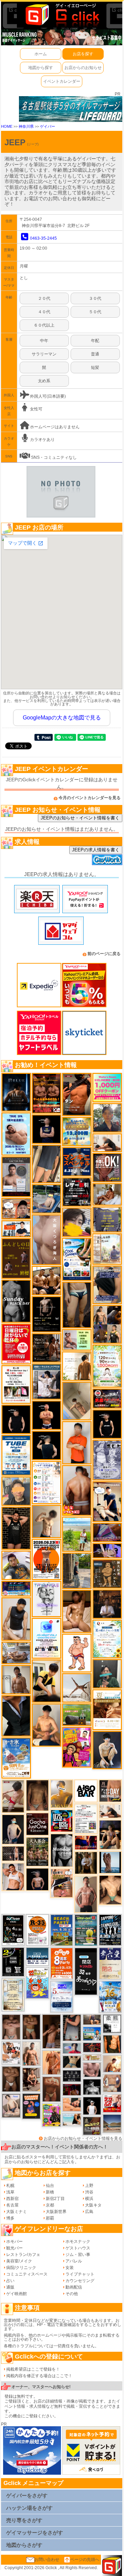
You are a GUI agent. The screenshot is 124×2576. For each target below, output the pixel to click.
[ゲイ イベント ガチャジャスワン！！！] (37, 1824)
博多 (10, 2218)
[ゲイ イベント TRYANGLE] (46, 1599)
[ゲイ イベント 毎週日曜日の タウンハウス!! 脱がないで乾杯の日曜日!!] (16, 1344)
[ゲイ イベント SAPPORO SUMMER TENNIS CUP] (110, 1930)
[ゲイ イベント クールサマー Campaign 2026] (77, 1259)
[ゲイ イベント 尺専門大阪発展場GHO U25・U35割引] (62, 1820)
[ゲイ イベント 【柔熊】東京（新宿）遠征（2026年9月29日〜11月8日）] (112, 2023)
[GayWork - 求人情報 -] (107, 860)
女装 (70, 2268)
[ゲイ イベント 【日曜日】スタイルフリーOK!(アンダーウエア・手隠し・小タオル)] (107, 1167)
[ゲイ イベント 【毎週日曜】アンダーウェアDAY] (107, 1532)
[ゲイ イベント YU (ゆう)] (37, 1879)
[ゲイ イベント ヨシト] (77, 1222)
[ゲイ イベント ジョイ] (46, 1199)
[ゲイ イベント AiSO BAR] (86, 1791)
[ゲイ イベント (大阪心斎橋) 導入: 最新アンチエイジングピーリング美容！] (16, 1177)
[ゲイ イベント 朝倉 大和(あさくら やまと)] (92, 2069)
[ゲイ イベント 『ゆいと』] (107, 1750)
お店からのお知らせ (83, 68)
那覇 (50, 2218)
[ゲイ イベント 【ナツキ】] (32, 2079)
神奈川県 (26, 126)
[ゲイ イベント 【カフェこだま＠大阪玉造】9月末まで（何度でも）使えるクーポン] (16, 1758)
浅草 (10, 2192)
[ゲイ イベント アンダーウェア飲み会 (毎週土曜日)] (107, 1219)
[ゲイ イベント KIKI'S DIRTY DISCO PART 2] (77, 1747)
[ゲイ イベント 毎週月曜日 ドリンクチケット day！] (86, 1818)
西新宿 (12, 2199)
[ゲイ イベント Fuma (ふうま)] (46, 1129)
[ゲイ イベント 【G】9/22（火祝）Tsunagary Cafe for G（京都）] (72, 2048)
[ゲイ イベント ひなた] (11, 2105)
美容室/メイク (19, 2261)
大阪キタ (93, 2205)
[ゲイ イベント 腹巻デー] (107, 1460)
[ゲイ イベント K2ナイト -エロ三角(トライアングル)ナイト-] (92, 2047)
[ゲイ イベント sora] (110, 1890)
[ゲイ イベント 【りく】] (62, 1794)
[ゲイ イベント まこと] (46, 1521)
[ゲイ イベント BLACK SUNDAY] (16, 1301)
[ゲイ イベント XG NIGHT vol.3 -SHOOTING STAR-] (46, 1638)
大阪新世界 (56, 2212)
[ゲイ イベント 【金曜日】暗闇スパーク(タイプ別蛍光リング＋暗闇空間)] (92, 2126)
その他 (72, 2294)
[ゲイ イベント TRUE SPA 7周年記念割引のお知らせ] (16, 1134)
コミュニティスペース (27, 2274)
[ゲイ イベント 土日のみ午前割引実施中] (72, 2119)
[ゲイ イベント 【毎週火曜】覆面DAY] (72, 2089)
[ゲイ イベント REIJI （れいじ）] (92, 2106)
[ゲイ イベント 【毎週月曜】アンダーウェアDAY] (86, 1842)
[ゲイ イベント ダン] (77, 1094)
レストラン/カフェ (23, 2255)
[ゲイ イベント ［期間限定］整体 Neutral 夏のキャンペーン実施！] (16, 1619)
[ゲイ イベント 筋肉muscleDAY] (62, 1850)
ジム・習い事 (78, 2255)
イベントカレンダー (62, 81)
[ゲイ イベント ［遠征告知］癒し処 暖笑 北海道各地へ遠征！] (46, 1725)
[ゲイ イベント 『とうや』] (13, 1829)
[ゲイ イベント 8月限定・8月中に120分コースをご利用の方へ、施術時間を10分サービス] (107, 1638)
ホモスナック (78, 2242)
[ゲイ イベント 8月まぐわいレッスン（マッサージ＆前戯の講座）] (107, 1194)
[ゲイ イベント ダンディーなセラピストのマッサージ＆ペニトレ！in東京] (110, 1862)
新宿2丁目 (55, 2199)
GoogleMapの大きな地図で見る (62, 718)
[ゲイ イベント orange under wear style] (46, 1559)
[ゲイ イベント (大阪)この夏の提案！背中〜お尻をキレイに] (46, 1381)
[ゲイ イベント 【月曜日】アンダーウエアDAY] (110, 1791)
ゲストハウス (78, 2248)
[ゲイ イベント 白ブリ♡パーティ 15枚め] (11, 2053)
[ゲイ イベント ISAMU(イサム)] (46, 1445)
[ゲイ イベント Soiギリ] (62, 1883)
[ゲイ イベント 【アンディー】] (72, 2104)
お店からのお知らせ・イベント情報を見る (83, 2138)
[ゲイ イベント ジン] (112, 2083)
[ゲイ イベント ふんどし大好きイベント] (107, 1574)
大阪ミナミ (17, 2212)
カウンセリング (80, 2281)
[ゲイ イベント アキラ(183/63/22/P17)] (107, 1118)
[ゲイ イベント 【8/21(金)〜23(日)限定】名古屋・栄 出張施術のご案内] (107, 1143)
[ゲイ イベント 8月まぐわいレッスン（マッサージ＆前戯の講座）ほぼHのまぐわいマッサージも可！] (16, 1653)
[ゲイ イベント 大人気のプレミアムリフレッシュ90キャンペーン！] (107, 1551)
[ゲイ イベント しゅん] (51, 2031)
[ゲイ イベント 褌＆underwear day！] (16, 1384)
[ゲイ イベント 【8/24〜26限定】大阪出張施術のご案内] (110, 1811)
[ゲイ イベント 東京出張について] (92, 2033)
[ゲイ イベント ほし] (11, 2079)
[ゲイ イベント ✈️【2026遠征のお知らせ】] (46, 1482)
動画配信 (74, 2287)
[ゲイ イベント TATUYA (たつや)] (16, 1419)
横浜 (89, 2199)
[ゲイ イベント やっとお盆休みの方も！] (46, 1093)
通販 (10, 2287)
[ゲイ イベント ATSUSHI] (77, 1534)
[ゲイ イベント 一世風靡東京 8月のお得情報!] (107, 1285)
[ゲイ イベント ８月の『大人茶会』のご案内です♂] (37, 1851)
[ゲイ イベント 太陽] (77, 1305)
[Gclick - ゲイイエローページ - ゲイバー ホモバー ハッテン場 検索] (62, 14)
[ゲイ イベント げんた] (11, 2027)
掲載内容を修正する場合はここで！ (39, 2376)
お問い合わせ (47, 2560)
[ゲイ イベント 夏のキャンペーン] (107, 1366)
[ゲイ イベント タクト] (86, 1894)
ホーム (41, 54)
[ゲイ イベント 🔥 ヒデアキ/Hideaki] (16, 1528)
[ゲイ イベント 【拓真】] (32, 2053)
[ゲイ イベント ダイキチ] (16, 1565)
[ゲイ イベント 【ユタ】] (51, 2062)
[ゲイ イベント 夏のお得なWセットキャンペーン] (77, 1132)
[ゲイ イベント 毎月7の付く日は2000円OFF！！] (92, 2057)
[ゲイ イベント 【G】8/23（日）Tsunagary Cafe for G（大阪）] (16, 1228)
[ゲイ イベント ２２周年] (37, 1983)
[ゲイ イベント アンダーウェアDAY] (72, 2076)
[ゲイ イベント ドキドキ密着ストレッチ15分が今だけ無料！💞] (46, 1314)
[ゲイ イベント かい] (77, 1401)
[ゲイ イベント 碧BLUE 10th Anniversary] (16, 1092)
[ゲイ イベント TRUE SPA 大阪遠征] (77, 1340)
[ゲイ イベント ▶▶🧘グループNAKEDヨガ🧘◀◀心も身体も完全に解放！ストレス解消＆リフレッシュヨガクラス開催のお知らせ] (46, 1348)
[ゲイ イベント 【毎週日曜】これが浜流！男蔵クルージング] (107, 1398)
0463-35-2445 (43, 238)
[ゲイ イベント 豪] (86, 1863)
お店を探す (83, 54)
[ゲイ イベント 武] (107, 1604)
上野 (89, 2186)
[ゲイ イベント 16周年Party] (110, 1997)
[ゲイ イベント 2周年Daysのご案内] (13, 1962)
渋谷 (89, 2192)
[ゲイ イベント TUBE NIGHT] (16, 1455)
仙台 (50, 2186)
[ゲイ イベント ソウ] (107, 1673)
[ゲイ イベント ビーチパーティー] (62, 1930)
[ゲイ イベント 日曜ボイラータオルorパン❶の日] (46, 1280)
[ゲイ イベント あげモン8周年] (62, 1963)
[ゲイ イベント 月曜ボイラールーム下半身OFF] (13, 1876)
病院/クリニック (21, 2268)
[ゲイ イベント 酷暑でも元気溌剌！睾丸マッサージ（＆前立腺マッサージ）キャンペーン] (107, 1709)
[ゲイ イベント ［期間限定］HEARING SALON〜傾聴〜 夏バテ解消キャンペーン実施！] (46, 1681)
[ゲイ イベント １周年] (13, 1930)
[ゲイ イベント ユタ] (16, 1679)
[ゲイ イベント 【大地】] (110, 1834)
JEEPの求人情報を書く (96, 850)
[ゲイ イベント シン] (13, 1796)
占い (10, 2281)
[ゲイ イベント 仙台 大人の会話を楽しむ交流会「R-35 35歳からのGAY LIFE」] (37, 1930)
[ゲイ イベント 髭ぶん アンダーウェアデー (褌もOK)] (77, 1653)
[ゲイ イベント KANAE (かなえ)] (107, 1424)
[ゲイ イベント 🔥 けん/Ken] (13, 1853)
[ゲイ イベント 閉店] (13, 1994)
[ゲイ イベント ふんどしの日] (16, 1258)
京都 (50, 2205)
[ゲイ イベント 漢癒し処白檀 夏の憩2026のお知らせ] (107, 1249)
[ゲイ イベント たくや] (112, 2063)
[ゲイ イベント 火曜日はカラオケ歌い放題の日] (32, 2106)
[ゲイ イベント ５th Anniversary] (62, 1996)
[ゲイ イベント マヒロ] (16, 1491)
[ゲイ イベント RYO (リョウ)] (46, 1415)
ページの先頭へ (85, 2560)
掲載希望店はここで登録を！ (33, 2369)
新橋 (50, 2192)
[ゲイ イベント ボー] (77, 1570)
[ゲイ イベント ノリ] (77, 1611)
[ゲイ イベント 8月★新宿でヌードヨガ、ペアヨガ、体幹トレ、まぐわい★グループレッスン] (77, 1688)
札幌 (10, 2186)
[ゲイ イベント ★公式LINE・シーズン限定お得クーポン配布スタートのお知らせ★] (107, 1088)
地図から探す (41, 68)
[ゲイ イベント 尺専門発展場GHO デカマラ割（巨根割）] (112, 2103)
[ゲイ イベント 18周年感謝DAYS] (37, 1956)
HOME (7, 126)
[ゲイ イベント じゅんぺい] (37, 1795)
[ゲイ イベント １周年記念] (46, 1164)
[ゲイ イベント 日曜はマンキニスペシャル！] (77, 1162)
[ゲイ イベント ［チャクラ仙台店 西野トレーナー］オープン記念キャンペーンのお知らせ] (77, 1442)
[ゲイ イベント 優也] (112, 2044)
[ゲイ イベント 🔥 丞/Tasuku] (92, 2019)
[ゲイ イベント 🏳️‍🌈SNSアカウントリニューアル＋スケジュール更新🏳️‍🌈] (77, 1366)
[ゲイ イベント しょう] (32, 2027)
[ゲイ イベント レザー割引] (77, 1192)
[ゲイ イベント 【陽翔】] (107, 1324)
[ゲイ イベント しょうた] (51, 2089)
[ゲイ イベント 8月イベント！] (16, 1588)
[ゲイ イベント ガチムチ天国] (77, 1490)
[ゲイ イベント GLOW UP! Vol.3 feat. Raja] (51, 2115)
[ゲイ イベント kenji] (16, 1716)
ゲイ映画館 (17, 2294)
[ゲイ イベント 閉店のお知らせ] (86, 1971)
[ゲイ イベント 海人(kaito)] (46, 1239)
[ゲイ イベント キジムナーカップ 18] (86, 1930)
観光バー (14, 2248)
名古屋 (12, 2205)
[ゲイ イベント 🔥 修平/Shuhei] (72, 2028)
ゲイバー (48, 126)
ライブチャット (80, 2274)
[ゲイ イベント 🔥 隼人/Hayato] (72, 2062)
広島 (89, 2212)
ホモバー (14, 2242)
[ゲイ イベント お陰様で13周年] (77, 1714)
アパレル (74, 2261)
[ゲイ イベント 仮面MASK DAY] (92, 2087)
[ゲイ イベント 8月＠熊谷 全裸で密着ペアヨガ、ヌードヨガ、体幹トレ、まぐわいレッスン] (112, 2123)
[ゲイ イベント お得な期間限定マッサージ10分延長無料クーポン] (16, 1208)
